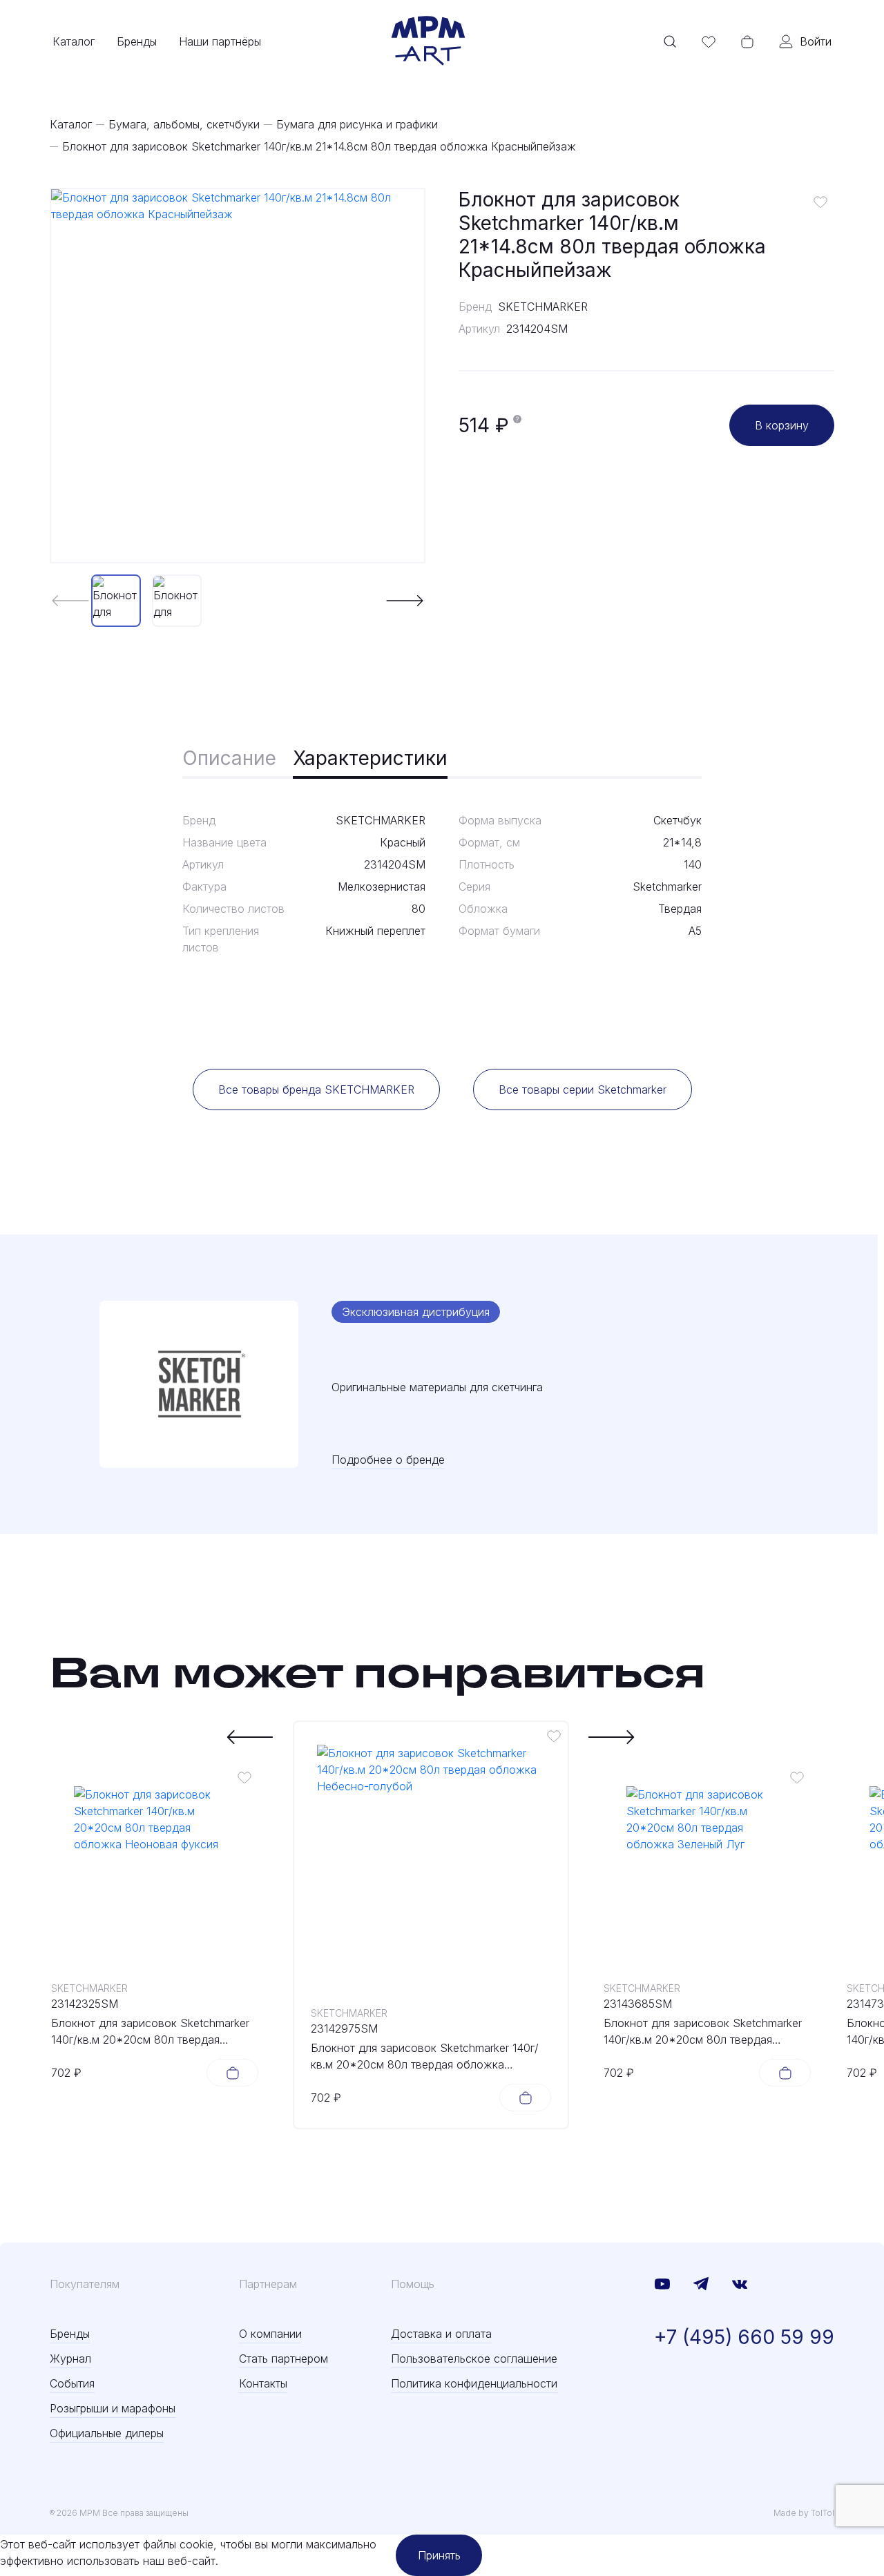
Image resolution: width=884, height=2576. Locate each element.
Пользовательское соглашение (474, 2359)
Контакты (263, 2383)
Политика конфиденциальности (474, 2383)
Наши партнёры (220, 41)
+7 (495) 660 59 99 (744, 2337)
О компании (270, 2334)
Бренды (137, 41)
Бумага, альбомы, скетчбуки (184, 124)
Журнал (70, 2359)
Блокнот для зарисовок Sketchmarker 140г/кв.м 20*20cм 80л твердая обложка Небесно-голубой (425, 2057)
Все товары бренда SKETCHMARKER (316, 1090)
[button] (405, 601)
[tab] (229, 759)
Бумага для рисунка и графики (357, 124)
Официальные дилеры (107, 2433)
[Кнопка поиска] (670, 41)
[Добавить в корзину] (232, 2073)
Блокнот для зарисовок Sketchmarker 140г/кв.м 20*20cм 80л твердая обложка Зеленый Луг (703, 2032)
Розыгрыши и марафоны (113, 2408)
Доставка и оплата (441, 2334)
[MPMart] (428, 41)
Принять (439, 2555)
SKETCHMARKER (543, 307)
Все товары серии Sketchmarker (583, 1090)
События (72, 2383)
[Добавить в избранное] (820, 202)
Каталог (74, 41)
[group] (238, 376)
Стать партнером (284, 2359)
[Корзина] (747, 41)
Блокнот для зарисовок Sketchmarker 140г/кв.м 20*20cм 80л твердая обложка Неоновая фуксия (150, 2032)
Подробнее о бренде (388, 1460)
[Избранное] (709, 41)
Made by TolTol (804, 2513)
